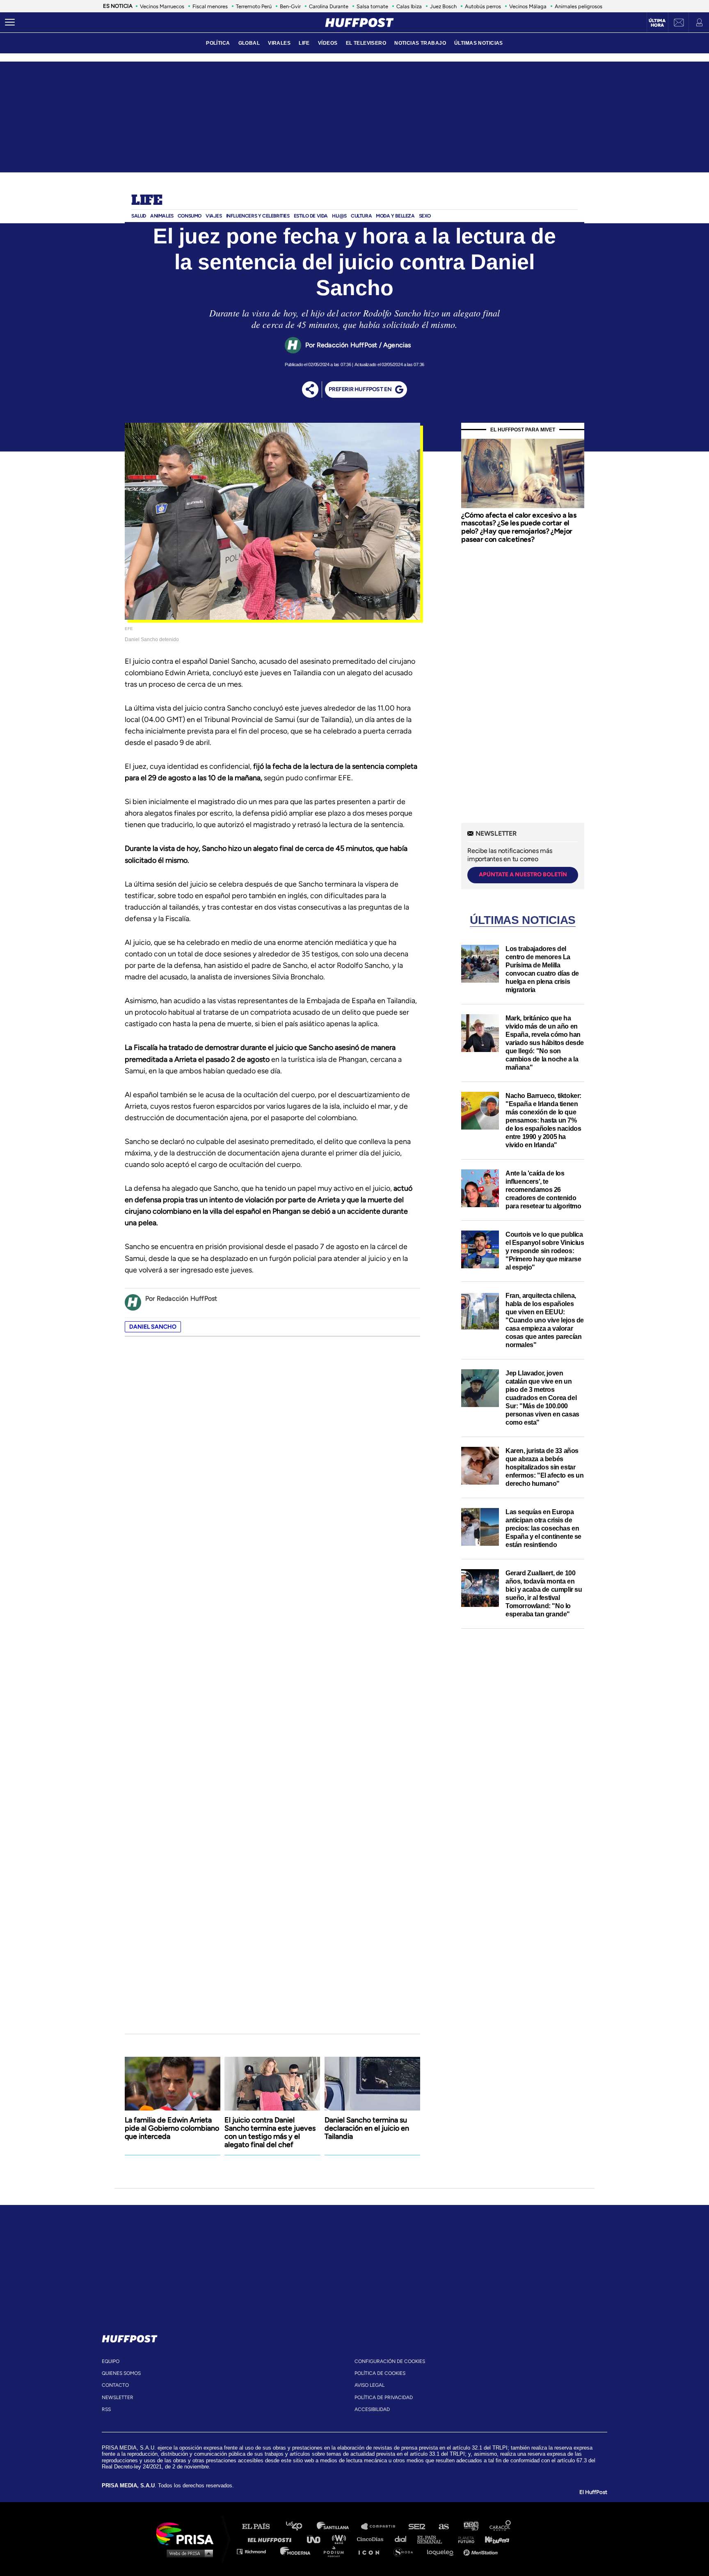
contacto (115, 2385)
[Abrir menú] (10, 23)
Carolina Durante (329, 6)
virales (279, 43)
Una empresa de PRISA (188, 2533)
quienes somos (121, 2373)
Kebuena (493, 2539)
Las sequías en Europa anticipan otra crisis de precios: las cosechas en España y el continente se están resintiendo (543, 1528)
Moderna (296, 2551)
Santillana (338, 2527)
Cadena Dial (403, 2539)
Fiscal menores (210, 6)
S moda (406, 2551)
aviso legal (369, 2385)
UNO (317, 2539)
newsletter (118, 2397)
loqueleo (442, 2551)
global (249, 43)
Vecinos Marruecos (162, 6)
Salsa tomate (372, 6)
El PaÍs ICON (372, 2551)
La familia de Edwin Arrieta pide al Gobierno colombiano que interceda (172, 2128)
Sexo (425, 216)
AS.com (443, 2527)
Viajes (214, 216)
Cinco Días (372, 2539)
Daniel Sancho (153, 1327)
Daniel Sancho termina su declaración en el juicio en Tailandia (367, 2128)
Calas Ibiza (409, 6)
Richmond (256, 2551)
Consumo (190, 216)
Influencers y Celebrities (258, 216)
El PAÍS (261, 2527)
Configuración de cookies (390, 2361)
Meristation (482, 2551)
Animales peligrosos (579, 6)
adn (470, 2527)
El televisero (366, 43)
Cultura (361, 216)
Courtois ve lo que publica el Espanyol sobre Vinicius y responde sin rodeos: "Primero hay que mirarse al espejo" (545, 1251)
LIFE (304, 43)
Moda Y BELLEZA (395, 216)
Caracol (501, 2527)
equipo (111, 2361)
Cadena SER (417, 2527)
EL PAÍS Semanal (433, 2539)
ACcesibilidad (372, 2409)
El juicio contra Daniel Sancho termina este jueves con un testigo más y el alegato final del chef (270, 2132)
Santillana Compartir (382, 2527)
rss (106, 2409)
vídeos (328, 43)
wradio (341, 2539)
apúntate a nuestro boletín (523, 874)
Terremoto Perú (254, 6)
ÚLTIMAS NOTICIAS (479, 43)
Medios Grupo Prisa (188, 2553)
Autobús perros (483, 6)
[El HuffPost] (359, 23)
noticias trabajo (420, 43)
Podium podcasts (336, 2551)
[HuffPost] (130, 2337)
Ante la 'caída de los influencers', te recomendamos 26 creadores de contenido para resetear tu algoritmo (543, 1190)
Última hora (657, 23)
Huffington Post (272, 2539)
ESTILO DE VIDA (311, 216)
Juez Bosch (443, 6)
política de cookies (380, 2373)
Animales (162, 216)
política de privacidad (384, 2397)
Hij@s (339, 216)
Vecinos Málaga (528, 6)
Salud (139, 216)
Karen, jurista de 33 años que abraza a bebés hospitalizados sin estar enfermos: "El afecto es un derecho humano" (545, 1467)
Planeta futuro (464, 2539)
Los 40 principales (300, 2527)
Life (147, 201)
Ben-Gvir (290, 6)
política (218, 43)
